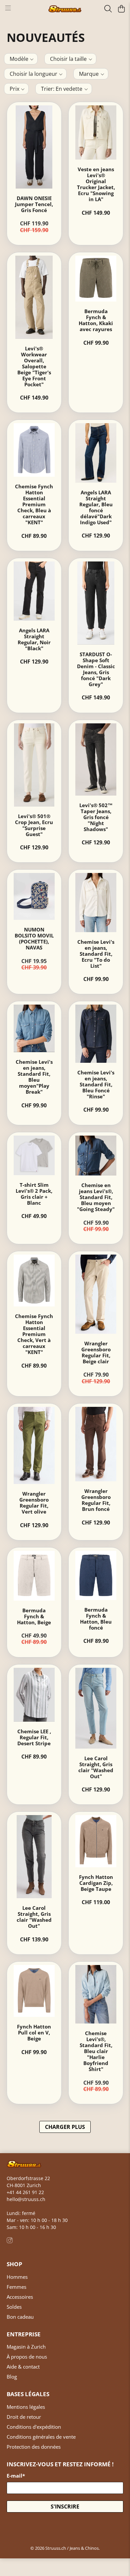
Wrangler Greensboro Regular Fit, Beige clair (96, 1352)
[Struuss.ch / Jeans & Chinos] (65, 9)
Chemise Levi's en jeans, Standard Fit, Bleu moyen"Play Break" (34, 1077)
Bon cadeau (20, 2317)
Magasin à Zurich (26, 2347)
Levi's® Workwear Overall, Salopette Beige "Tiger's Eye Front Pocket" (34, 366)
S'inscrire (65, 2507)
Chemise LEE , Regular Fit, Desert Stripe (34, 1737)
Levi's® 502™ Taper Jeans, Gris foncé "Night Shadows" (96, 817)
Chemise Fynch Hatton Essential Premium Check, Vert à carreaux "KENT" (34, 1334)
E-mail (16, 2476)
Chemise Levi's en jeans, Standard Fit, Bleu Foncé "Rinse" (96, 1084)
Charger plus (65, 2127)
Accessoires (20, 2297)
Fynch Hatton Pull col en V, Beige (34, 2032)
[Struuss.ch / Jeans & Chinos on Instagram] (10, 2241)
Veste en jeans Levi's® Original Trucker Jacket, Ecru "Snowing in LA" (96, 184)
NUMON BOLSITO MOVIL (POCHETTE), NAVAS (34, 938)
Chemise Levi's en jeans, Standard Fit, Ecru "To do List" (96, 954)
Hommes (17, 2277)
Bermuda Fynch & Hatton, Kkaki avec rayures (96, 320)
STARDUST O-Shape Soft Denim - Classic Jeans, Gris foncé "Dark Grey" (96, 669)
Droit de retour (24, 2417)
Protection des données (34, 2447)
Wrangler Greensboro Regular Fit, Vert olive (34, 1503)
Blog (12, 2377)
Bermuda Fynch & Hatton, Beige (34, 1616)
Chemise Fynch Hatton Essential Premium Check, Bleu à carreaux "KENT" (34, 504)
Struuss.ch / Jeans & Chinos (72, 2548)
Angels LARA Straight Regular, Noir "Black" (34, 639)
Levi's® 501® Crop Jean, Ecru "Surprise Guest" (34, 825)
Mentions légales (26, 2407)
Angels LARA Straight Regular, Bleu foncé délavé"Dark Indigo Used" (96, 507)
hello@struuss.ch (26, 2199)
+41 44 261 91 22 (25, 2192)
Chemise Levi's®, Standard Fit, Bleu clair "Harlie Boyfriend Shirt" (96, 2051)
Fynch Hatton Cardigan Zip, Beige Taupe (96, 1883)
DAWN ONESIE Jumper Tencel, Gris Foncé (34, 204)
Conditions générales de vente (41, 2437)
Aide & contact (23, 2367)
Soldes (14, 2307)
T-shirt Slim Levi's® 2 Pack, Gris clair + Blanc (34, 1194)
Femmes (16, 2287)
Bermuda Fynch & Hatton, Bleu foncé (96, 1619)
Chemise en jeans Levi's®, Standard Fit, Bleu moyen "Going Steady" (96, 1197)
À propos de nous (27, 2357)
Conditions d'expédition (34, 2427)
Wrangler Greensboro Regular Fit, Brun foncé (96, 1500)
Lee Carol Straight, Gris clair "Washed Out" (96, 1767)
